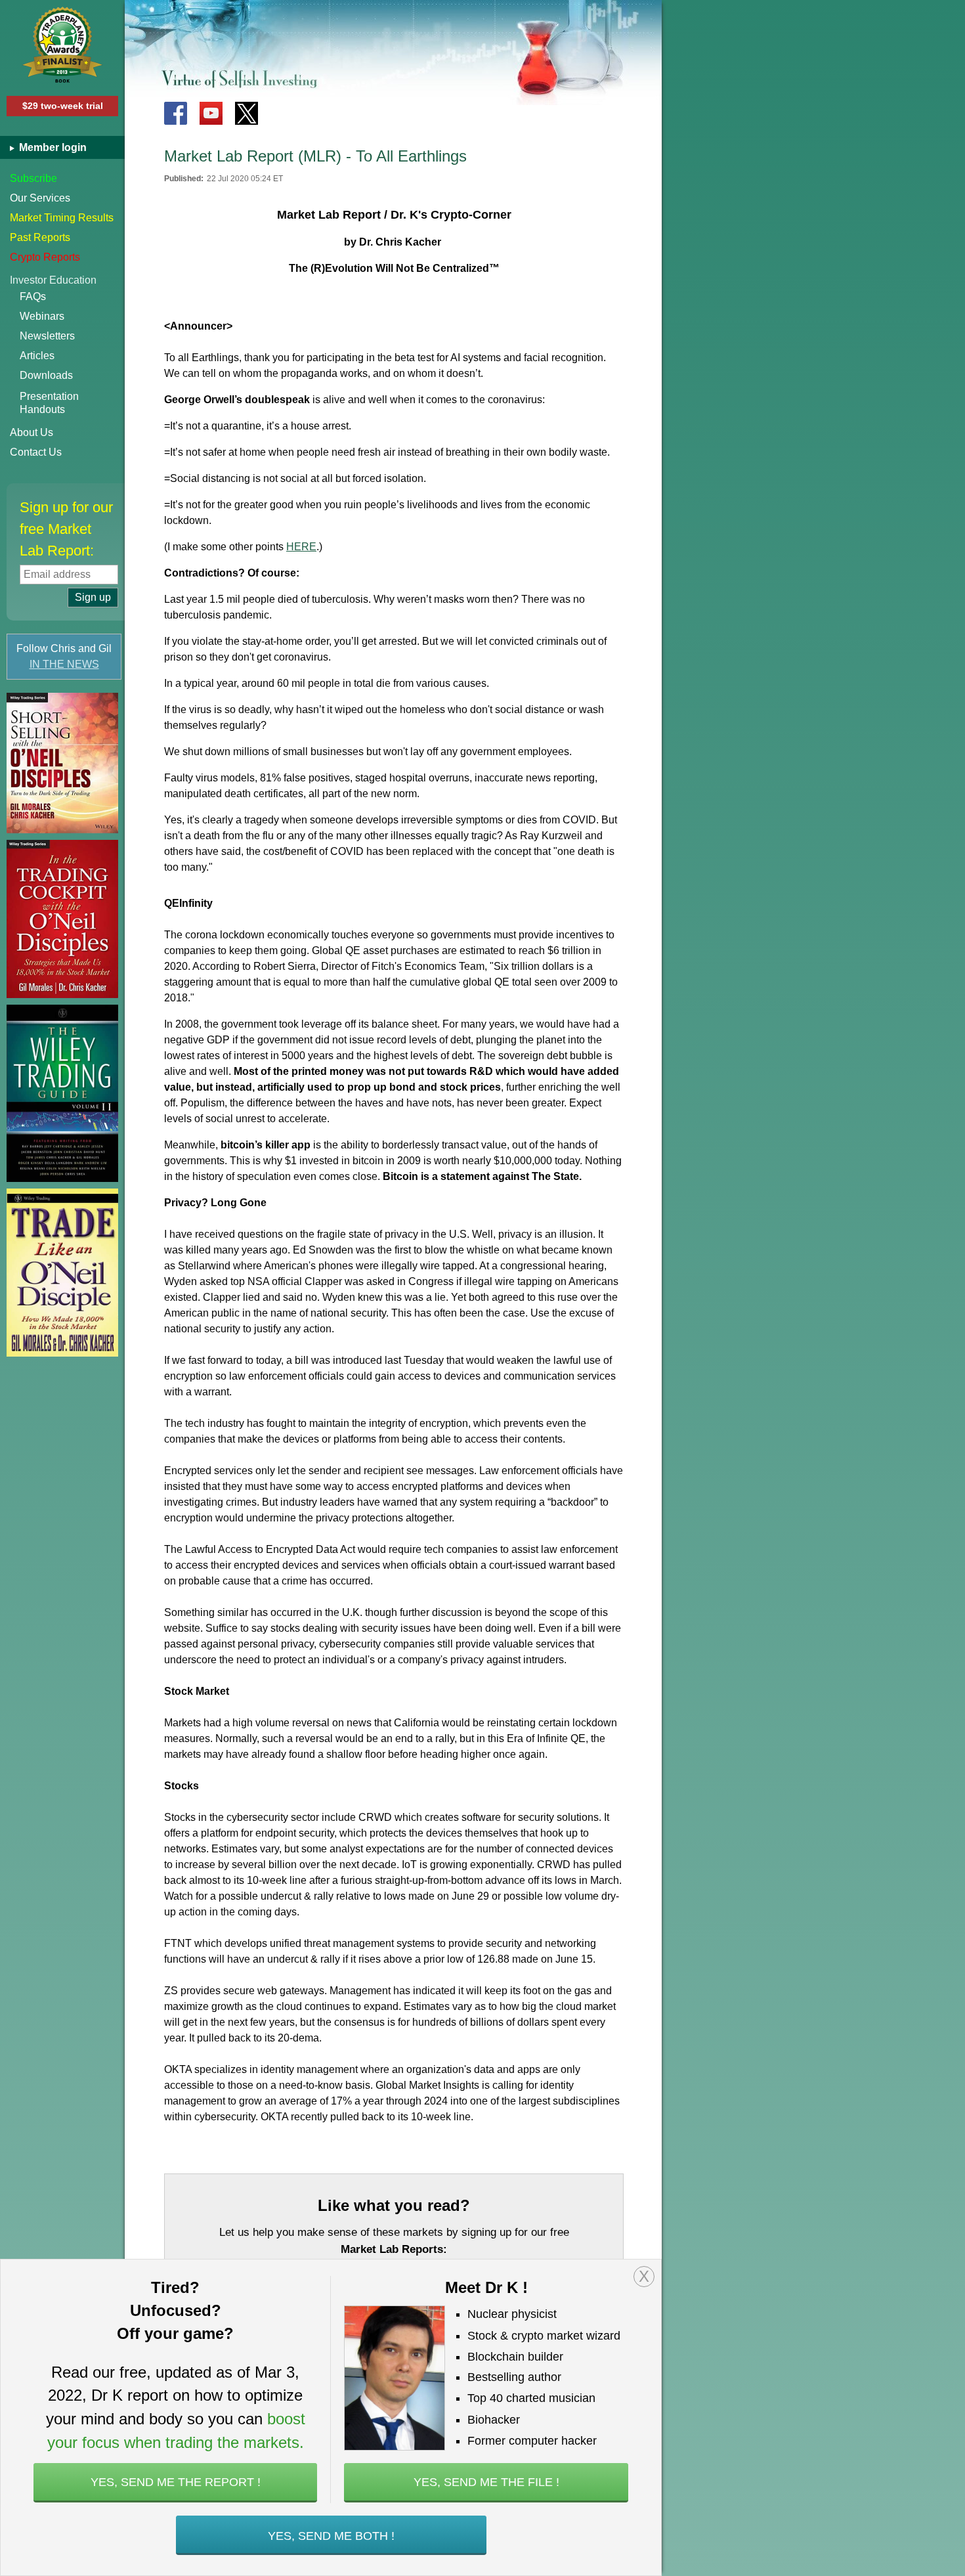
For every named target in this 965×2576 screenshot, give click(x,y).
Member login (52, 147)
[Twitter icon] (247, 113)
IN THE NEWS (64, 664)
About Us (32, 432)
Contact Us (36, 452)
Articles (37, 356)
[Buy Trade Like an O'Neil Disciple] (62, 1273)
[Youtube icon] (211, 113)
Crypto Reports (45, 257)
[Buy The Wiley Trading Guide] (62, 1093)
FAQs (33, 296)
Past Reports (40, 237)
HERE (301, 547)
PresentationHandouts (49, 403)
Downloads (46, 375)
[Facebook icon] (176, 113)
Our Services (40, 198)
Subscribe (33, 178)
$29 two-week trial (63, 106)
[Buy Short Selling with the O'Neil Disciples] (62, 763)
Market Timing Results (62, 218)
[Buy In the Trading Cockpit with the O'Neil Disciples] (62, 919)
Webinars (42, 316)
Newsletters (47, 336)
